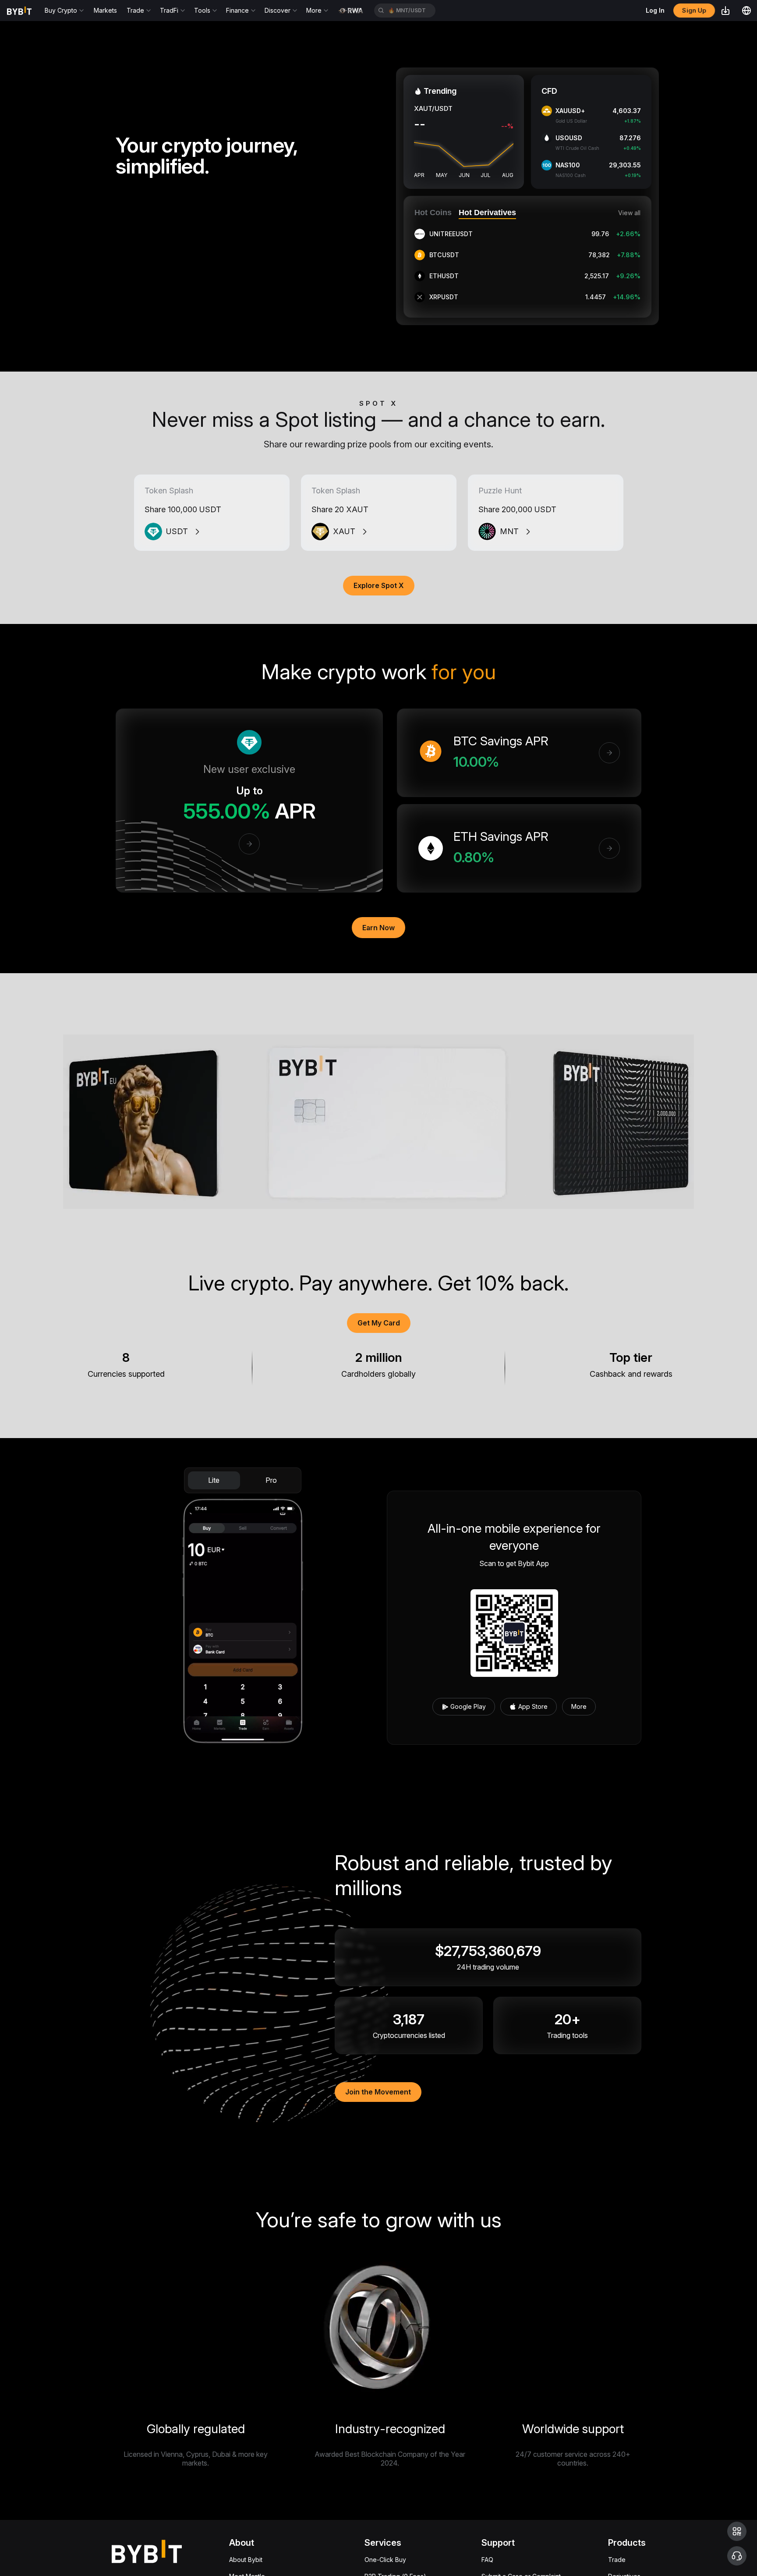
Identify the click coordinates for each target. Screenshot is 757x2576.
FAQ (487, 2560)
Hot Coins (433, 213)
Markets (105, 10)
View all (629, 213)
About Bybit (246, 2560)
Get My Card (379, 1323)
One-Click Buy (385, 2560)
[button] (737, 2531)
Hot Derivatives (487, 213)
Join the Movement (378, 2092)
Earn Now (378, 928)
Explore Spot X (379, 585)
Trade (617, 2560)
